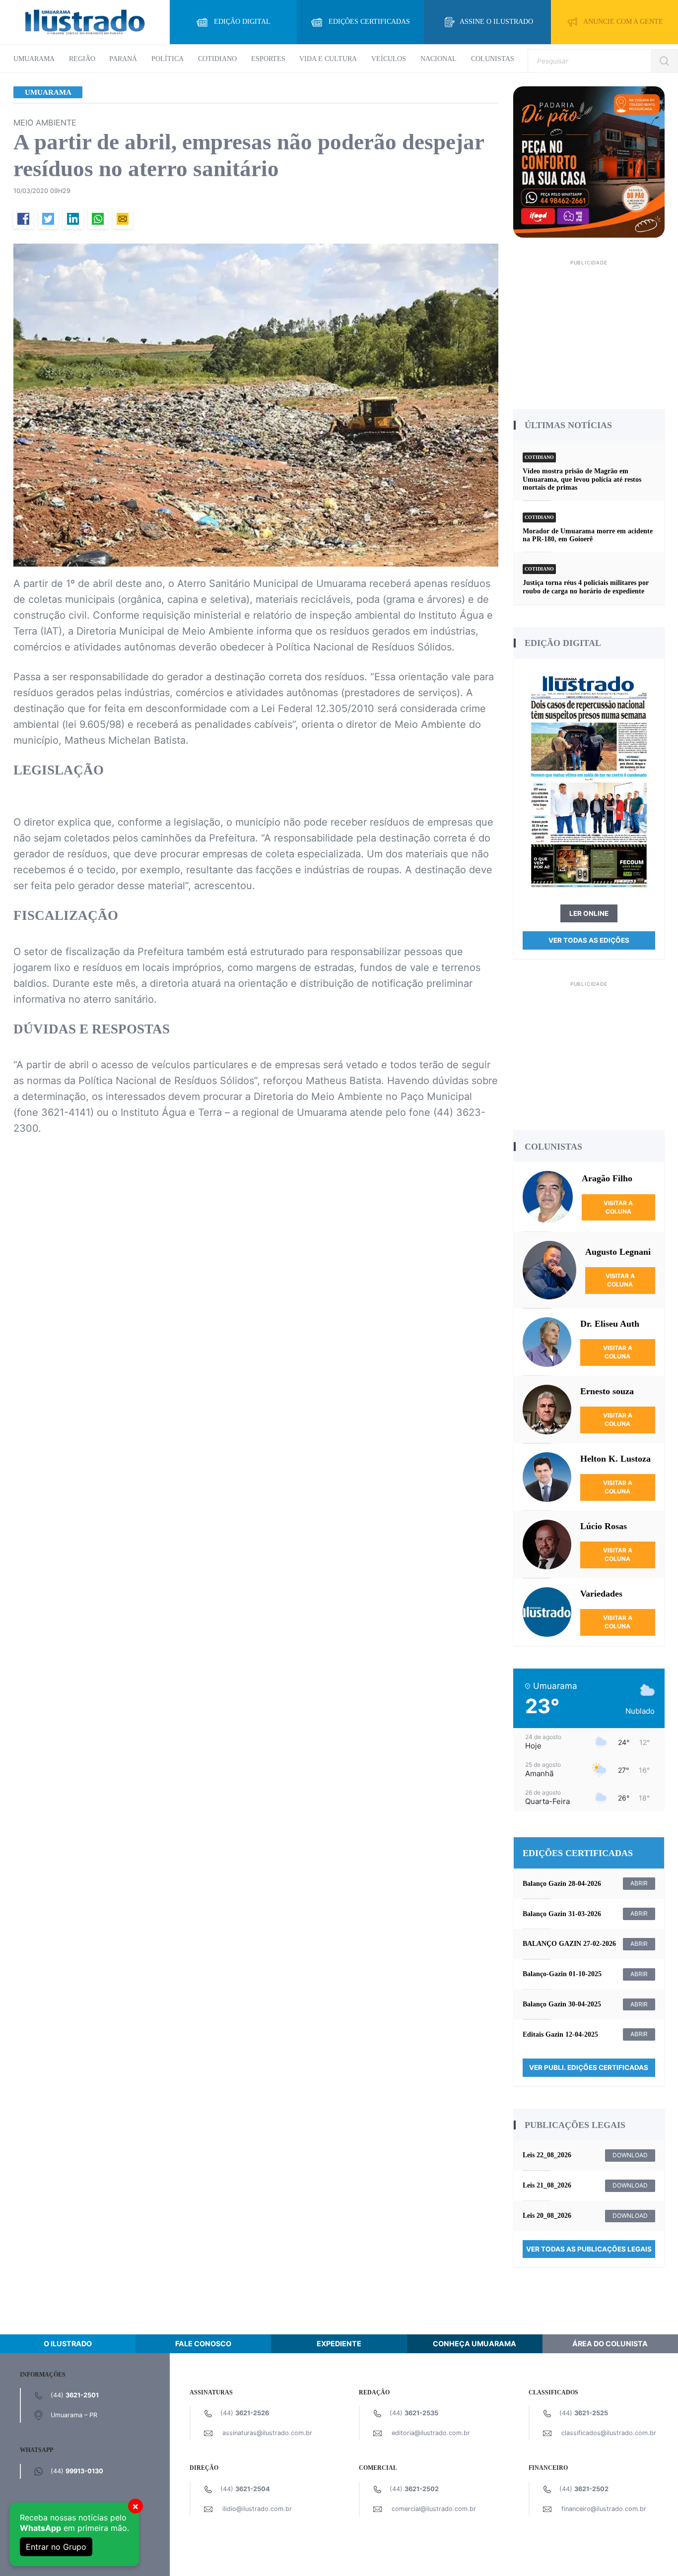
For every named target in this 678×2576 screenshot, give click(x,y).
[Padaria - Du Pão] (589, 161)
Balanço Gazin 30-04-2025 (562, 2004)
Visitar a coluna (618, 1207)
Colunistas (493, 59)
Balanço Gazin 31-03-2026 (562, 1914)
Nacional (439, 59)
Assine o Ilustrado (496, 22)
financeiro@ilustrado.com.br (604, 2509)
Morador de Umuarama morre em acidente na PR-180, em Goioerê (588, 535)
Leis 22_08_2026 (547, 2155)
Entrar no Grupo (56, 2547)
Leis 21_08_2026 (547, 2185)
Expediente (339, 2344)
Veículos (389, 59)
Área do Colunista (610, 2344)
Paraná (123, 59)
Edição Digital (242, 22)
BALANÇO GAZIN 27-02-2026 (569, 1944)
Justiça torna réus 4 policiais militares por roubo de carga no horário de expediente (586, 587)
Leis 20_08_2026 (547, 2216)
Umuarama (34, 59)
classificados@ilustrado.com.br (609, 2433)
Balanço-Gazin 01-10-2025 (562, 1974)
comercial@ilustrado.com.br (434, 2509)
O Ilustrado (68, 2344)
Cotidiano (217, 59)
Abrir (639, 1883)
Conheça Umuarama (475, 2344)
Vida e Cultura (328, 59)
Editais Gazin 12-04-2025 (560, 2034)
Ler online (589, 913)
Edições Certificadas (369, 22)
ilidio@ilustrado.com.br (257, 2509)
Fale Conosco (203, 2344)
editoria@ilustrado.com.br (431, 2433)
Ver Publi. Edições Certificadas (589, 2067)
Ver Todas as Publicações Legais (589, 2249)
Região (82, 59)
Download (630, 2155)
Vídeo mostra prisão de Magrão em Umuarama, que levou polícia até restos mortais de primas (582, 479)
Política (168, 59)
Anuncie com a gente (623, 22)
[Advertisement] (589, 331)
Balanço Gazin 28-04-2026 (562, 1884)
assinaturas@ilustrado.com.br (267, 2433)
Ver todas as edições (589, 940)
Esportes (268, 59)
